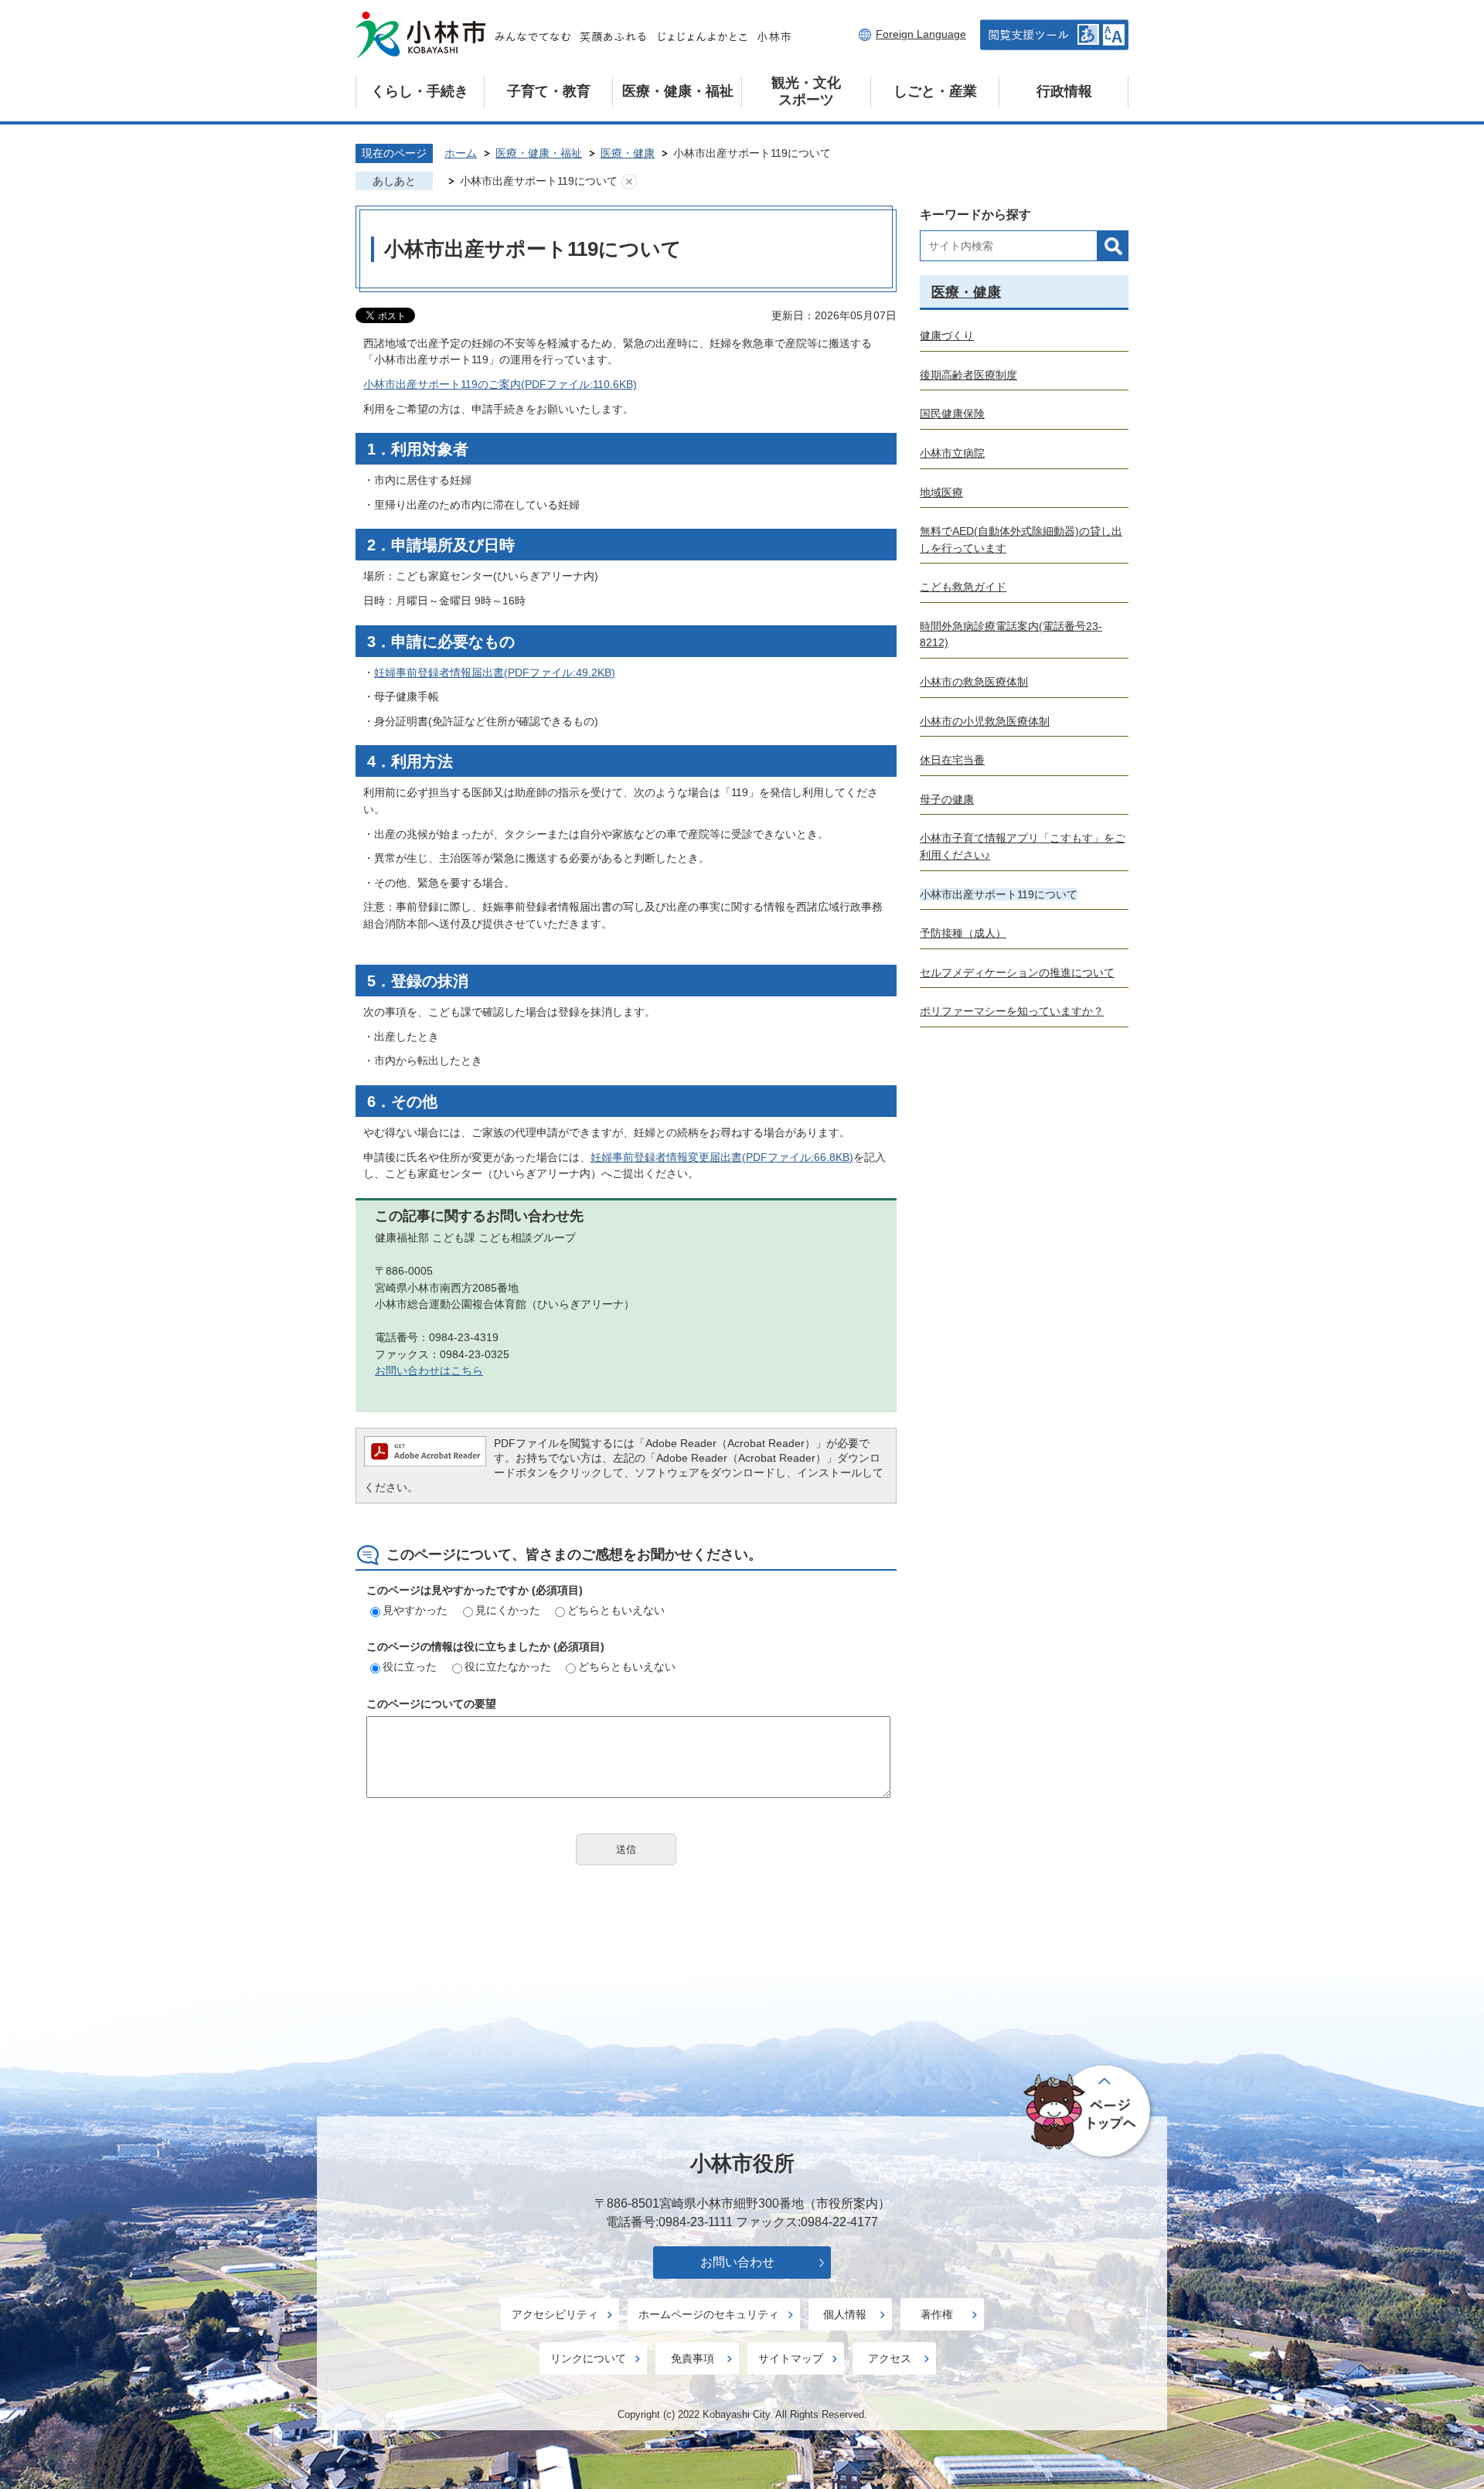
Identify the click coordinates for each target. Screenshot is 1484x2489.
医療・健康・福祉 (678, 91)
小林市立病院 (952, 453)
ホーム (461, 153)
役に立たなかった (508, 1667)
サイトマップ (791, 2358)
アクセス (890, 2358)
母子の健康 (947, 799)
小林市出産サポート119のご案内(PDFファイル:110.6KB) (500, 384)
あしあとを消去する (629, 182)
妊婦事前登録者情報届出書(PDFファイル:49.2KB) (495, 672)
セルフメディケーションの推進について (1017, 972)
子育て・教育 (549, 91)
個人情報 (845, 2314)
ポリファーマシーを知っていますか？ (1012, 1011)
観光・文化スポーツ (806, 91)
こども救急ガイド (963, 587)
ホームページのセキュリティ (709, 2314)
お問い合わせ (737, 2262)
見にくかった (508, 1610)
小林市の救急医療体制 (974, 682)
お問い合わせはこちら (429, 1370)
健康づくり (947, 335)
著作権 (937, 2314)
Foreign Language (921, 34)
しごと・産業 (935, 91)
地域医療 (941, 492)
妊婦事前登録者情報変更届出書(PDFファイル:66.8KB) (722, 1157)
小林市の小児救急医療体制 (985, 721)
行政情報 (1064, 91)
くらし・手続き (420, 91)
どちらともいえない (616, 1610)
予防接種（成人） (963, 933)
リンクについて (588, 2358)
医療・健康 (628, 153)
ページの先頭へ (1089, 2113)
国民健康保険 (952, 414)
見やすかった (415, 1610)
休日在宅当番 (952, 760)
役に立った (410, 1667)
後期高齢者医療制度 (968, 375)
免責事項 (693, 2358)
